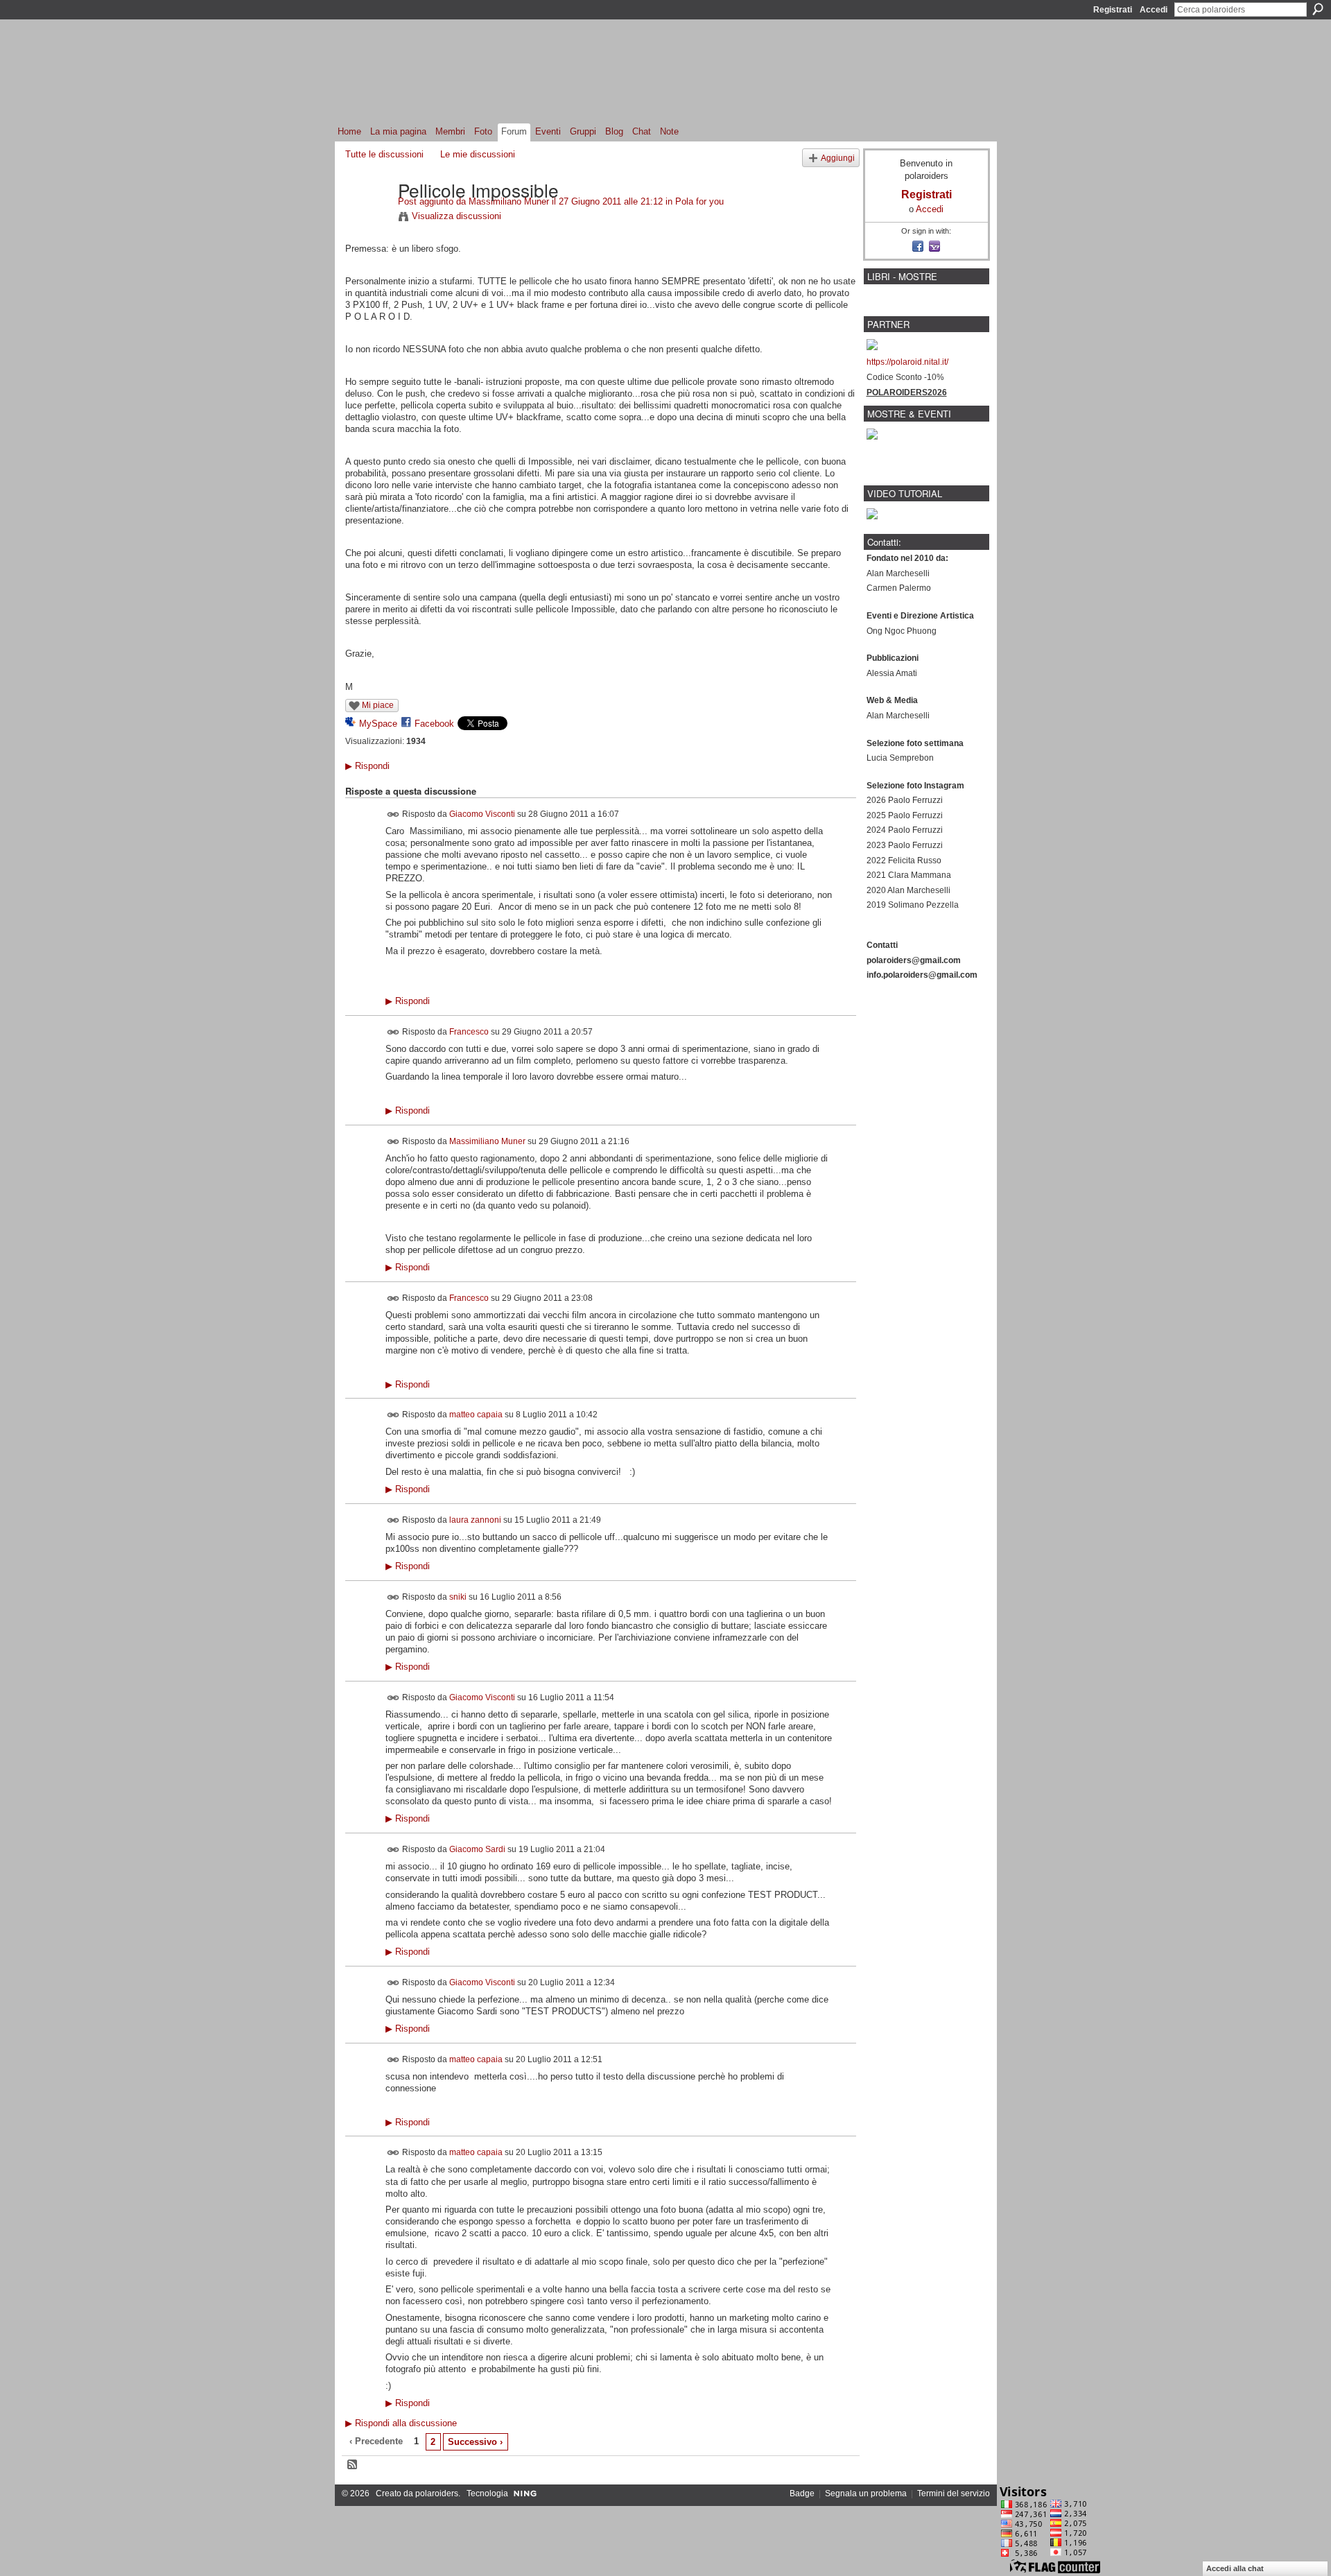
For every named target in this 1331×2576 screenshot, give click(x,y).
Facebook (434, 724)
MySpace (378, 724)
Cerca (1318, 9)
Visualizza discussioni (456, 216)
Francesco (469, 1032)
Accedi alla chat (1235, 2568)
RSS (353, 2465)
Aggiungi (838, 158)
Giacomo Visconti (482, 814)
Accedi (1154, 10)
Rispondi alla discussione (401, 2423)
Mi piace (378, 705)
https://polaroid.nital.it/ (907, 362)
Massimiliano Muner (509, 201)
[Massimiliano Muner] (367, 218)
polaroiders (437, 2493)
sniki (458, 1596)
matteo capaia (476, 1415)
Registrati (1113, 10)
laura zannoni (475, 1519)
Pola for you (699, 201)
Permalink (393, 814)
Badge (802, 2493)
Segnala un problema (866, 2493)
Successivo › (475, 2442)
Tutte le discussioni (384, 154)
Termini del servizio (954, 2493)
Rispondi (367, 766)
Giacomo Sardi (477, 1849)
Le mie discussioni (478, 154)
